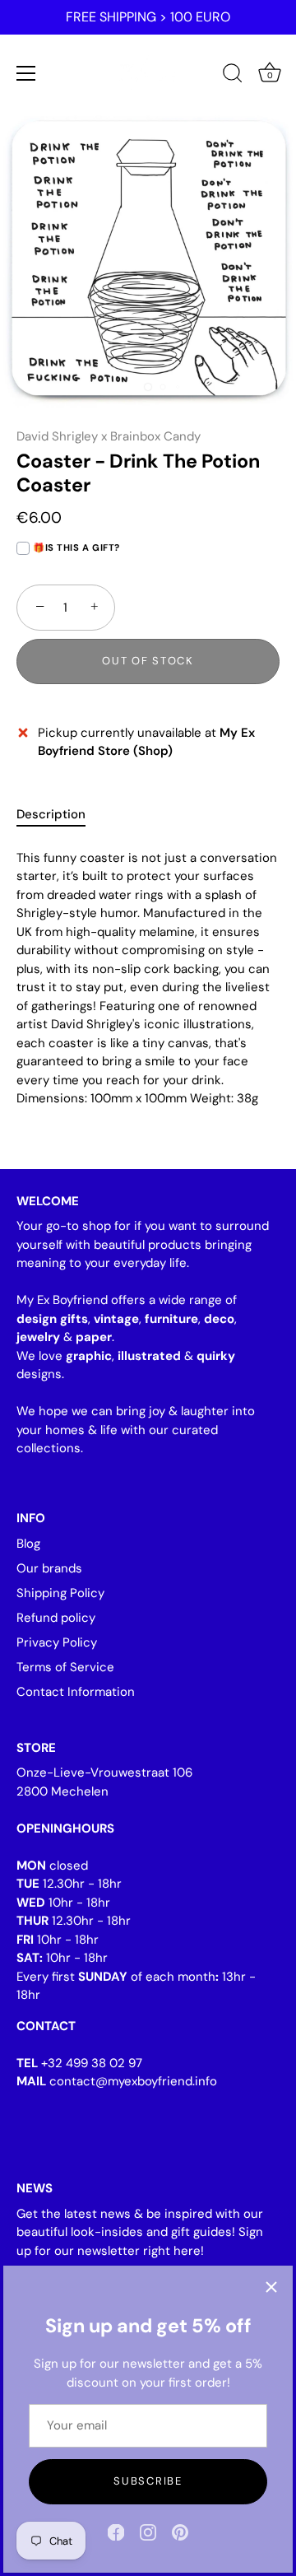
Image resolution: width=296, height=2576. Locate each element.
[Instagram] (148, 2532)
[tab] (59, 815)
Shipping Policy (60, 1593)
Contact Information (76, 1692)
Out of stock (148, 661)
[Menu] (26, 73)
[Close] (271, 2287)
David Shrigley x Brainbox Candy (109, 436)
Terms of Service (65, 1667)
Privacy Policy (57, 1642)
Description (51, 814)
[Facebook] (116, 2532)
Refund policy (56, 1618)
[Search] (233, 76)
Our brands (49, 1568)
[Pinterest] (180, 2532)
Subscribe (148, 2481)
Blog (28, 1544)
